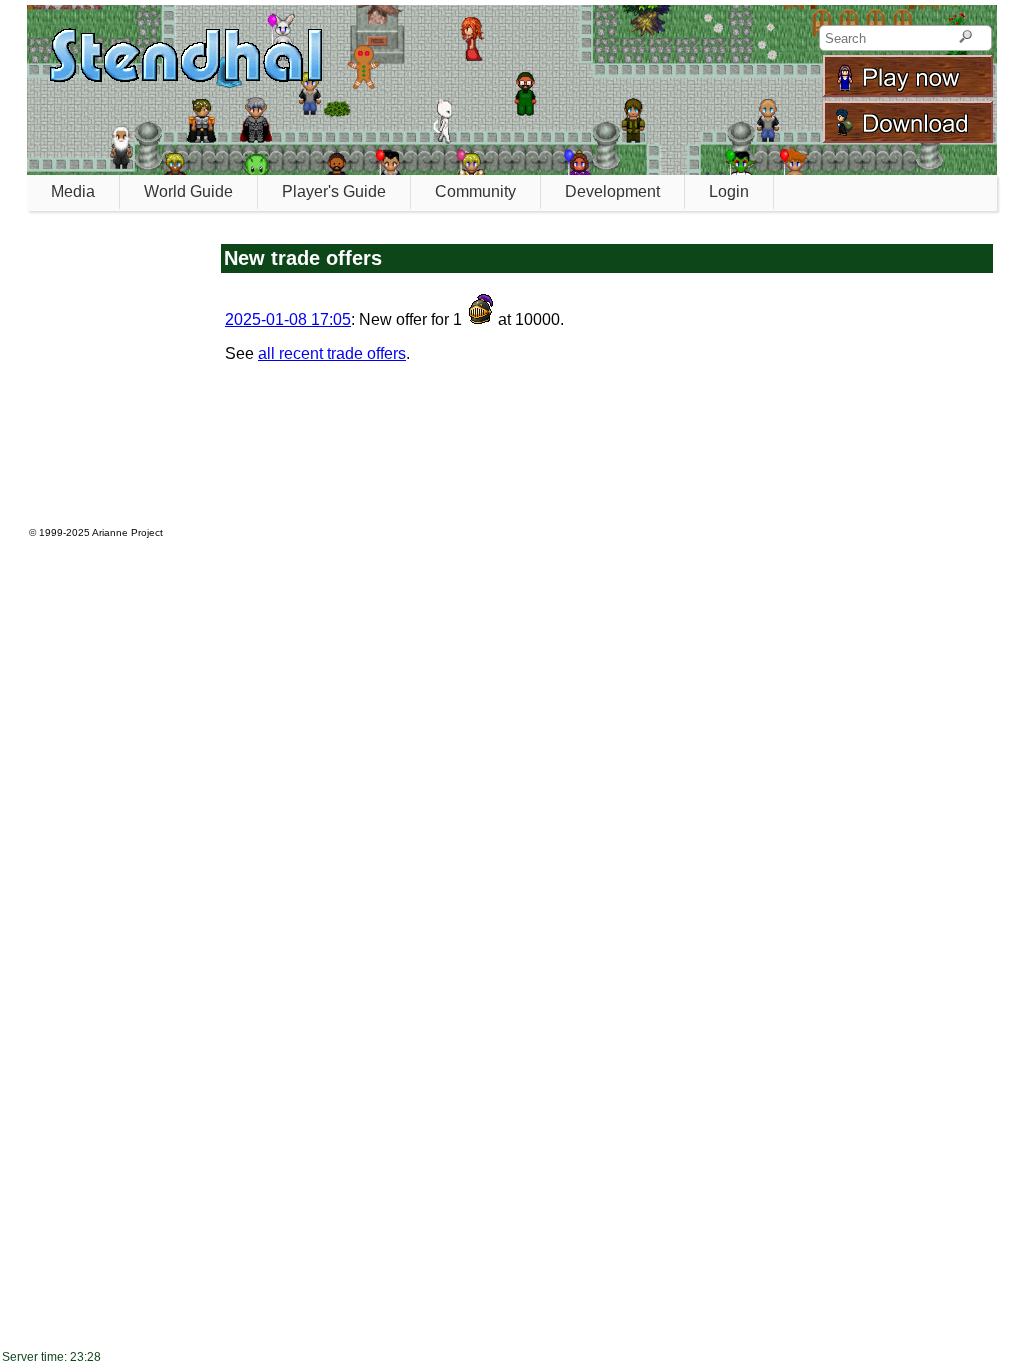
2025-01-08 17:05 (288, 319)
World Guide (188, 191)
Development (612, 191)
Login (729, 191)
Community (475, 191)
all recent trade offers (332, 353)
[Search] (965, 38)
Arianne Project (127, 532)
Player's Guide (334, 191)
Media (73, 191)
